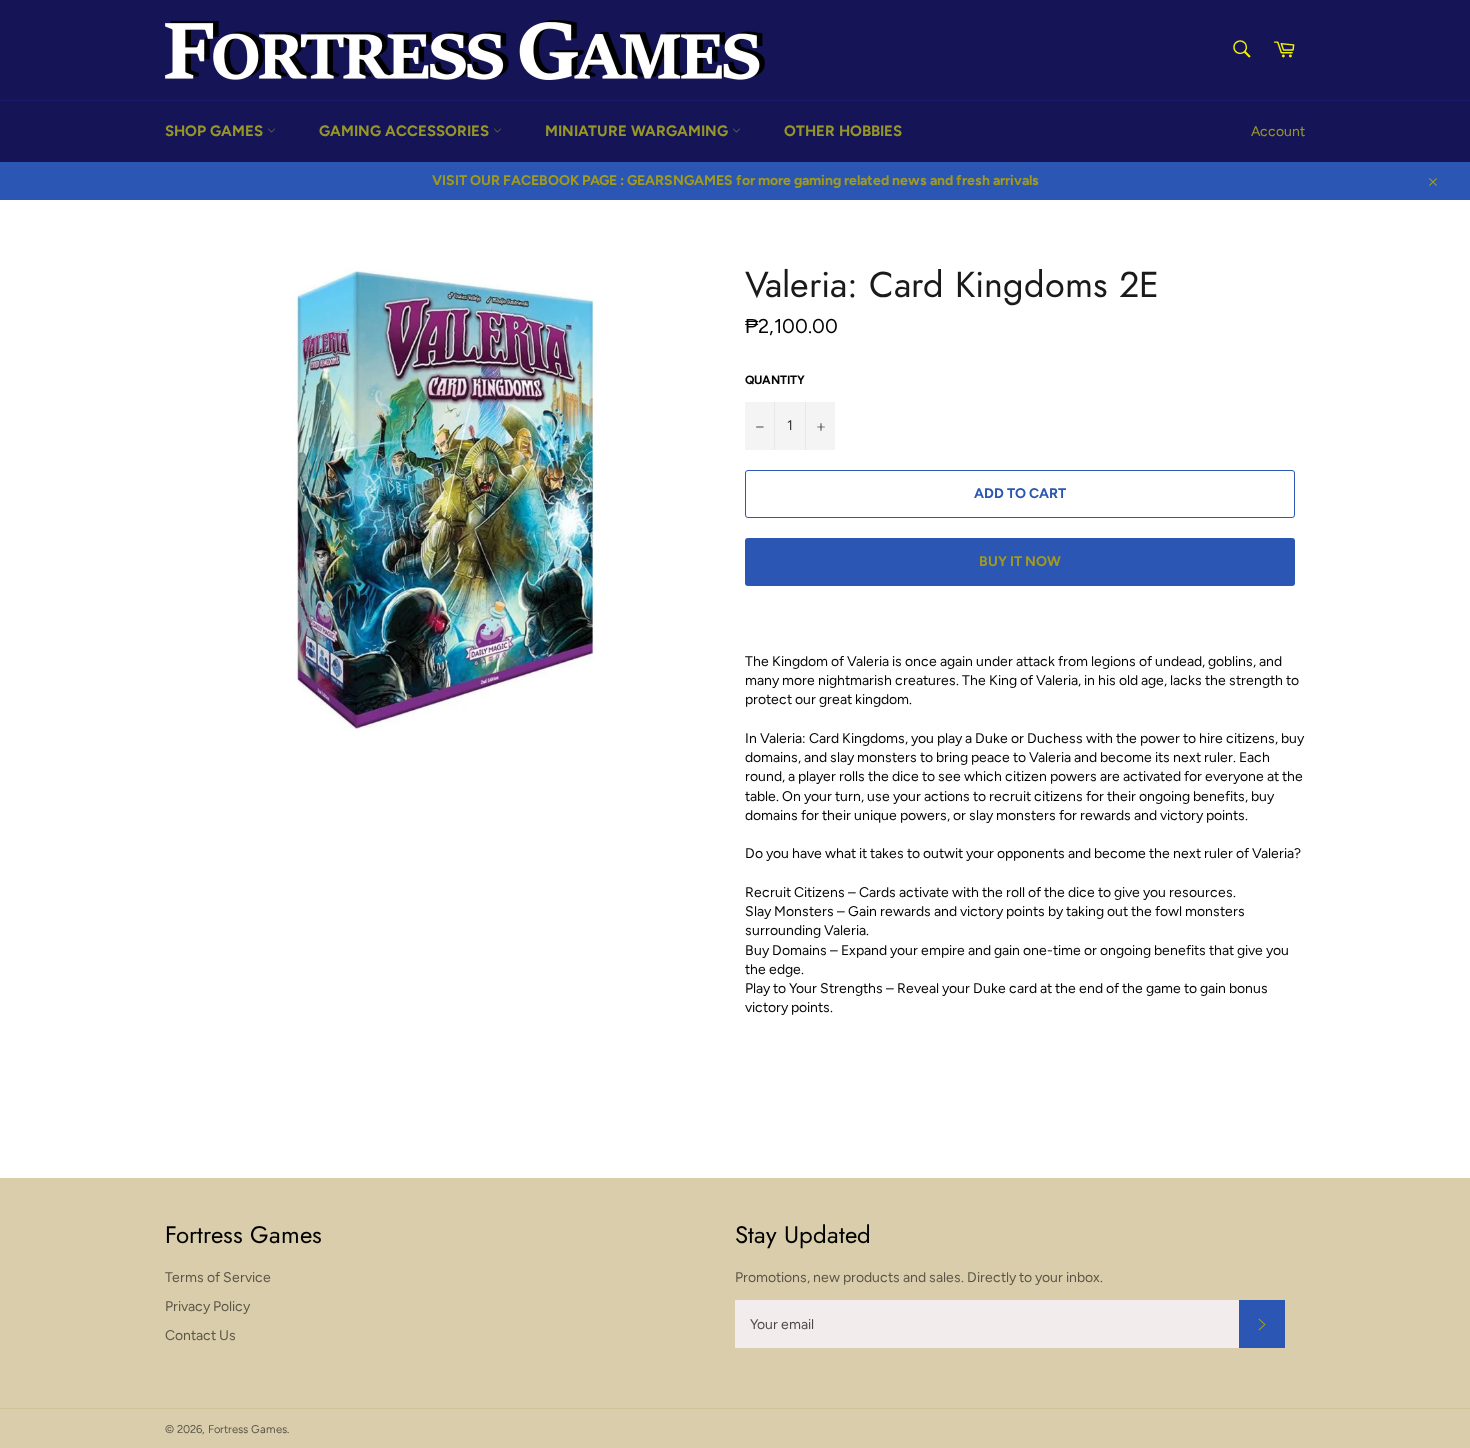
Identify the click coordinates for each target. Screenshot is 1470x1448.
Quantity (775, 380)
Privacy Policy (207, 1306)
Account (1278, 131)
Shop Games (216, 131)
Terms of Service (218, 1277)
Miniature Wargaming (638, 131)
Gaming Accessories (406, 131)
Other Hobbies (843, 131)
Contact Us (200, 1335)
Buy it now (1020, 561)
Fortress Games (247, 1429)
